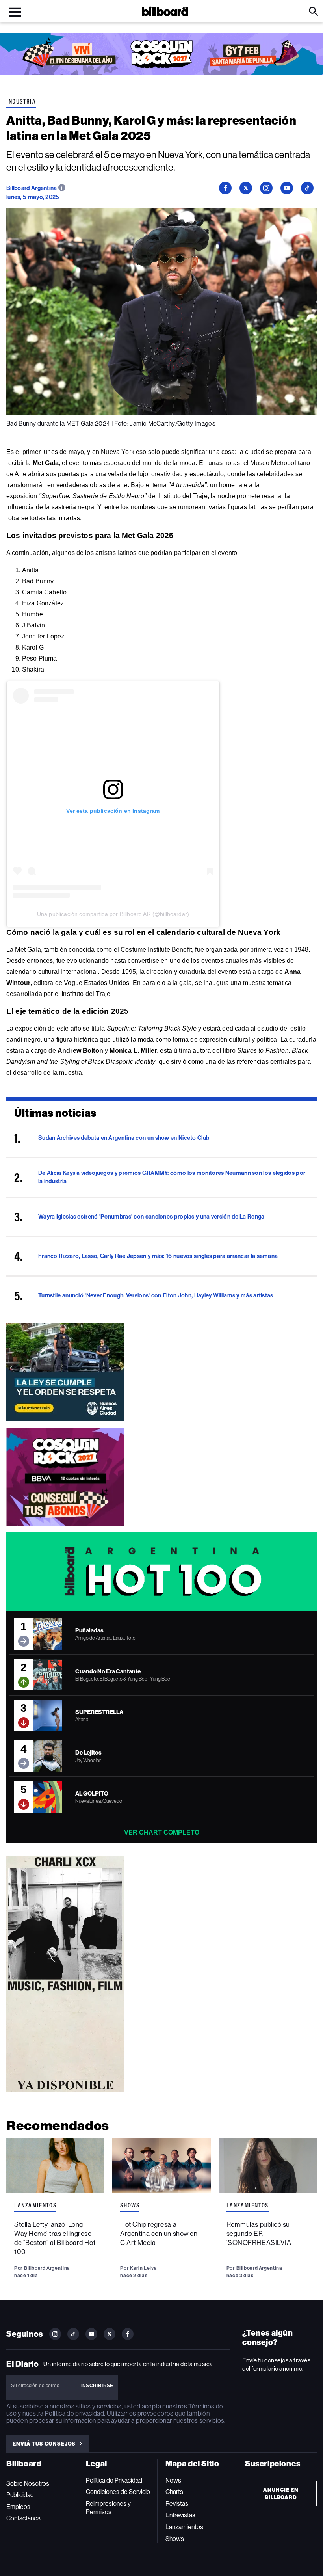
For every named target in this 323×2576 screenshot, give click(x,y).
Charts (174, 2492)
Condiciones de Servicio (118, 2492)
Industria (21, 101)
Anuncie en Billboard (281, 2494)
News (173, 2480)
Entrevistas (180, 2515)
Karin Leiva (143, 2268)
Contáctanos (23, 2518)
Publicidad (20, 2495)
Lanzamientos (35, 2205)
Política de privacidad (74, 2413)
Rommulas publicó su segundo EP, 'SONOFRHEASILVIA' (259, 2234)
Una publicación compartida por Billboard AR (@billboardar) (113, 914)
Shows (130, 2205)
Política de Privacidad (114, 2480)
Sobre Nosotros (28, 2484)
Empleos (18, 2507)
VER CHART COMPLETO (162, 1832)
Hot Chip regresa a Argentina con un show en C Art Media (159, 2234)
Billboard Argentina (32, 188)
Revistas (177, 2504)
